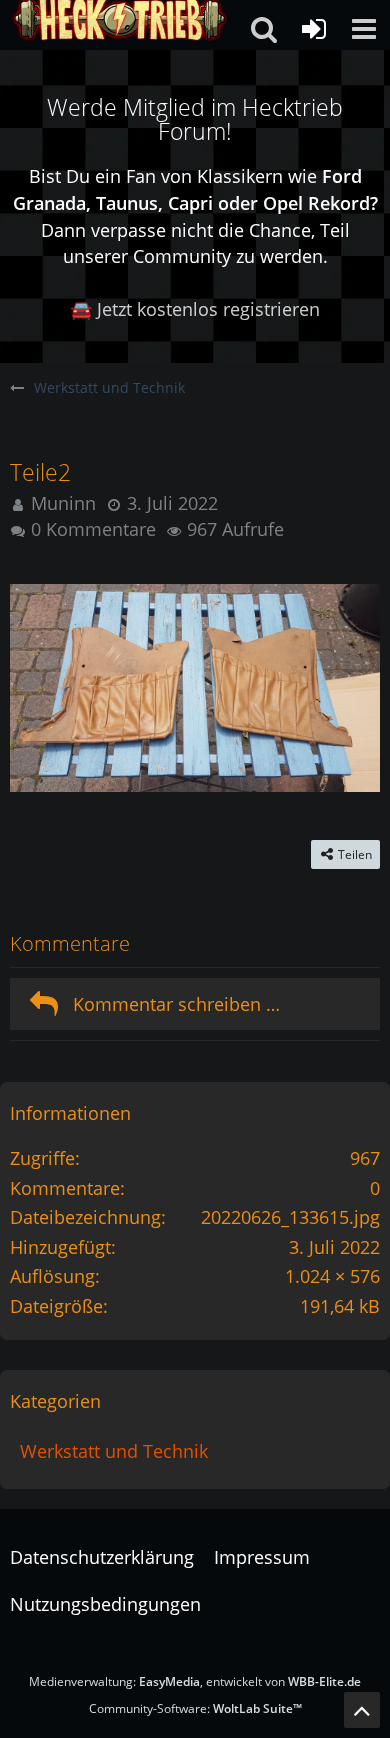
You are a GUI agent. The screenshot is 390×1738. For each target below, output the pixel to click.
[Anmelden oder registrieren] (314, 29)
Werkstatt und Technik (114, 1451)
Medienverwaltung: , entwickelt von (195, 1681)
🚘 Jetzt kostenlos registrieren (195, 309)
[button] (364, 29)
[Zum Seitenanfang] (362, 1710)
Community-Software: (195, 1708)
